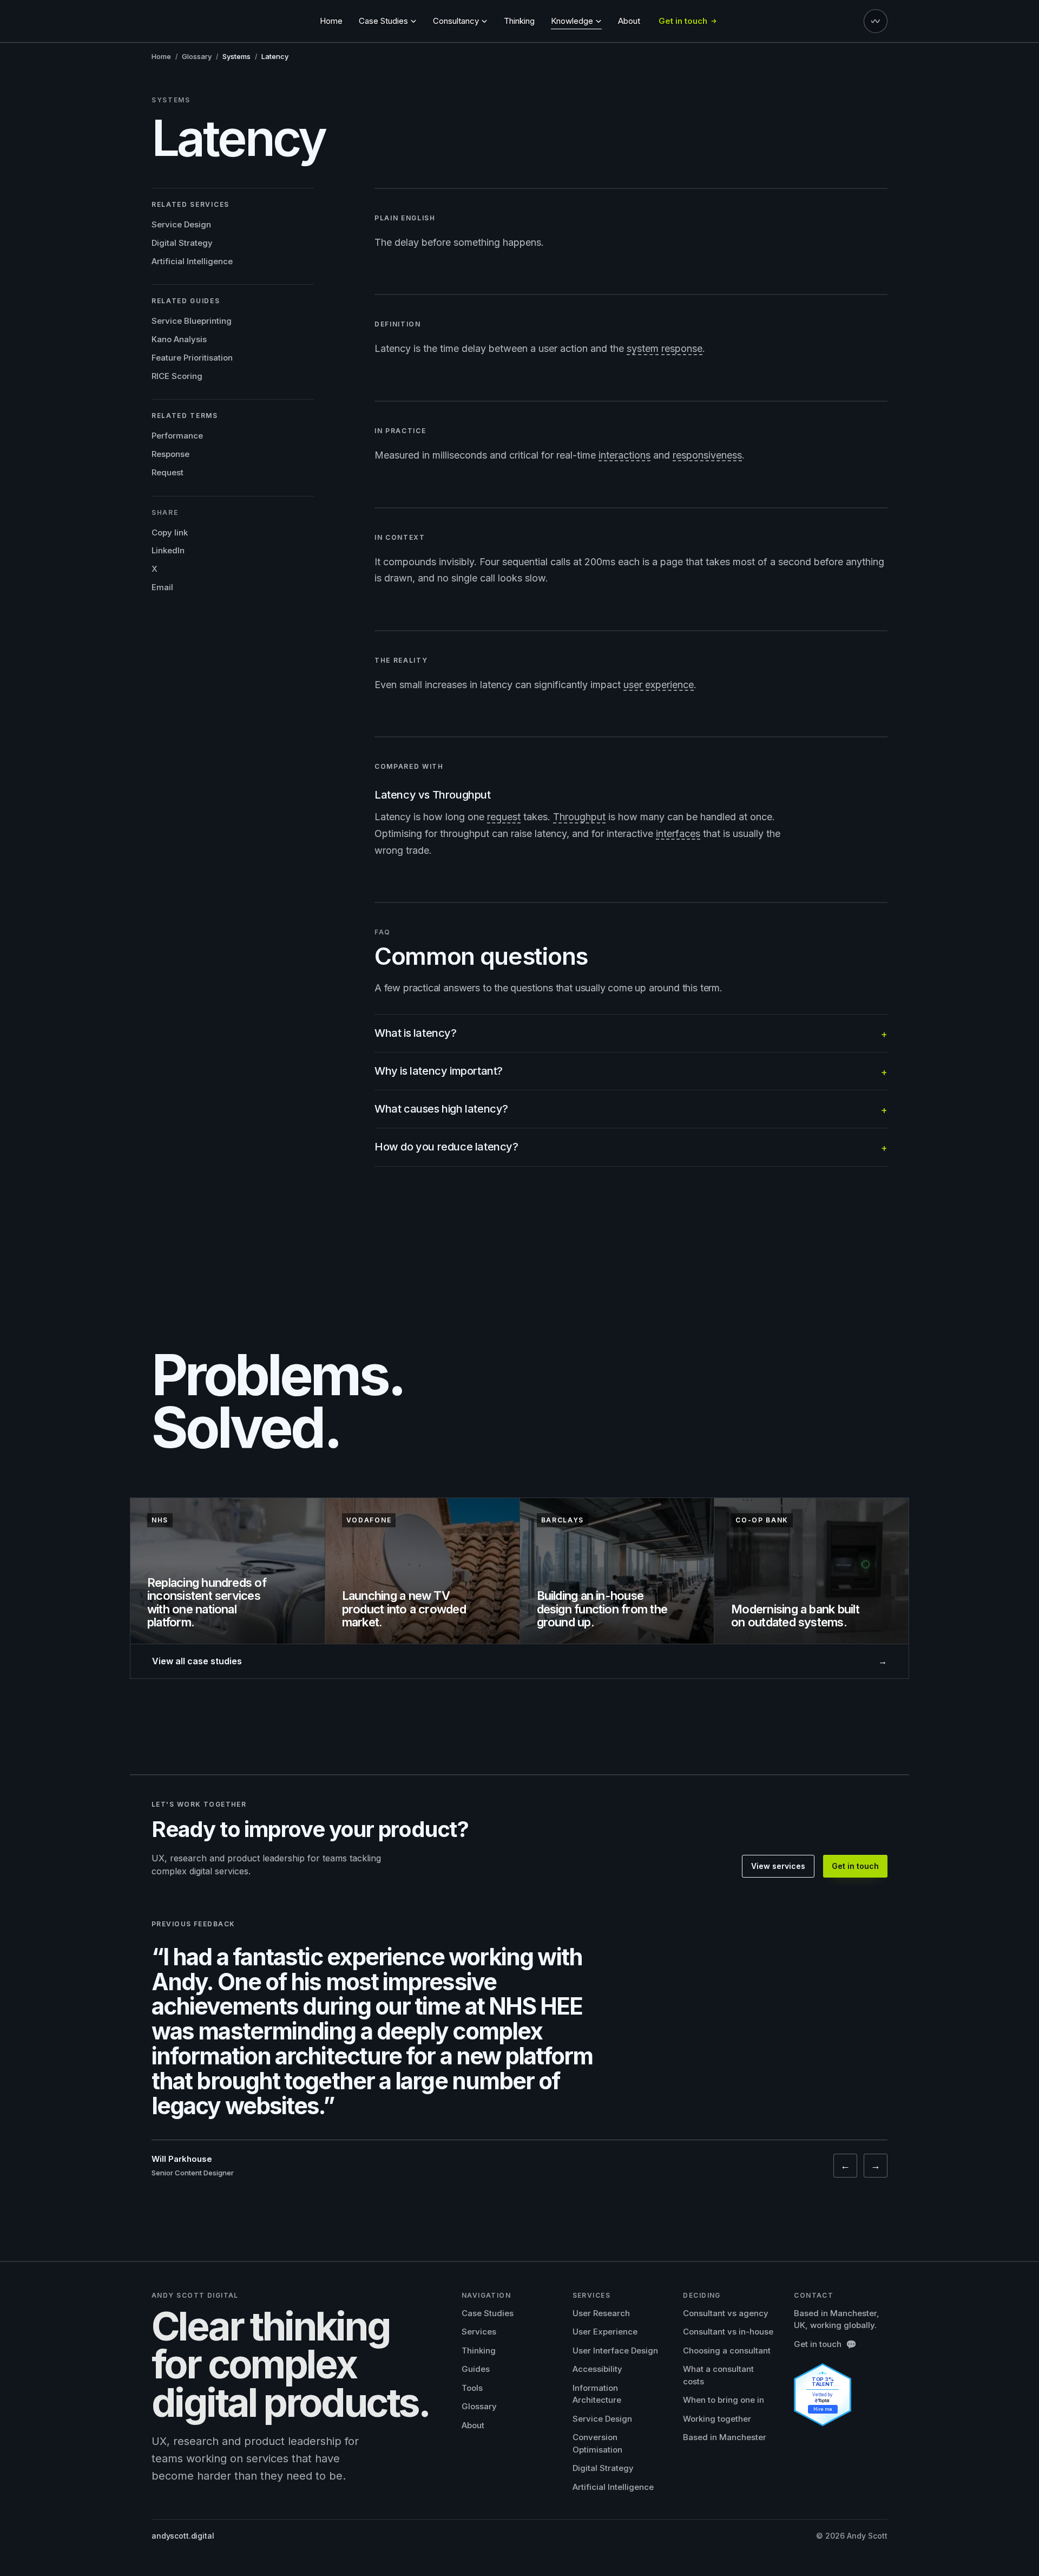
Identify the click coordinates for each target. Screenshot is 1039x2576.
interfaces (678, 833)
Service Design (181, 224)
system (643, 348)
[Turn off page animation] (876, 21)
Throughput (579, 817)
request (504, 817)
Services (479, 2332)
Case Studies (488, 2313)
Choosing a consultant (727, 2351)
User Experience (605, 2332)
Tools (472, 2388)
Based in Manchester (725, 2437)
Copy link (170, 532)
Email (162, 587)
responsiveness (707, 455)
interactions (624, 455)
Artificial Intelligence (192, 261)
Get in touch (855, 1866)
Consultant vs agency (726, 2313)
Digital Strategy (182, 243)
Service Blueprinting (192, 321)
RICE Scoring (177, 375)
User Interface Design (615, 2351)
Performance (177, 436)
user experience (659, 685)
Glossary (197, 56)
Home (331, 21)
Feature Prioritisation (192, 358)
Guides (476, 2369)
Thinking (519, 21)
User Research (601, 2313)
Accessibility (597, 2369)
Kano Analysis (179, 339)
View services (778, 1866)
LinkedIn (168, 550)
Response (170, 454)
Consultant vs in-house (728, 2332)
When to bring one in (724, 2400)
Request (167, 472)
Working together (717, 2419)
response (682, 348)
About (629, 21)
